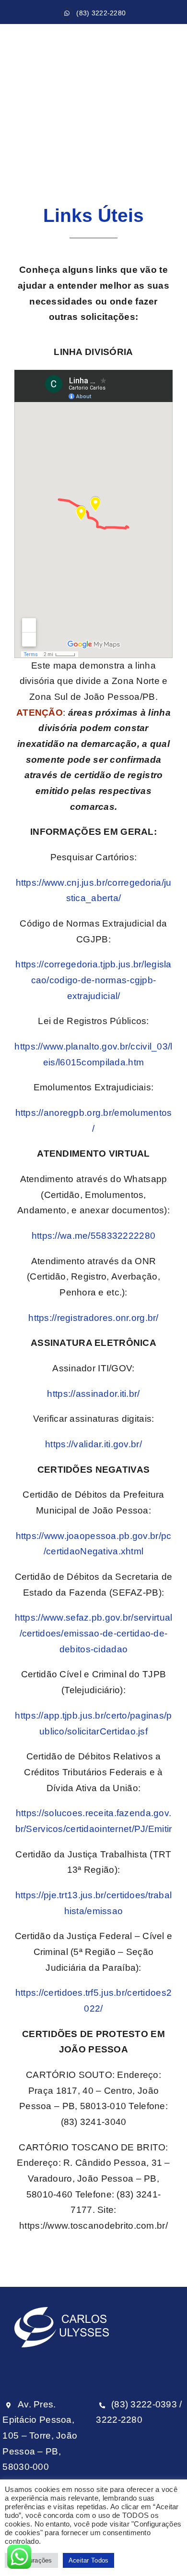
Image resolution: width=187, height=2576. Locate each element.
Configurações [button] (31, 2560)
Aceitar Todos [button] (89, 2560)
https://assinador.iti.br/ (93, 1394)
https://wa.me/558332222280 (93, 1236)
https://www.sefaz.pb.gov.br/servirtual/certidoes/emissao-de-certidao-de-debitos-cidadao (94, 1633)
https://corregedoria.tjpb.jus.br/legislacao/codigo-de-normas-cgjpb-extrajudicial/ (93, 980)
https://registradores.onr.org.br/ (93, 1318)
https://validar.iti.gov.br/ (93, 1444)
